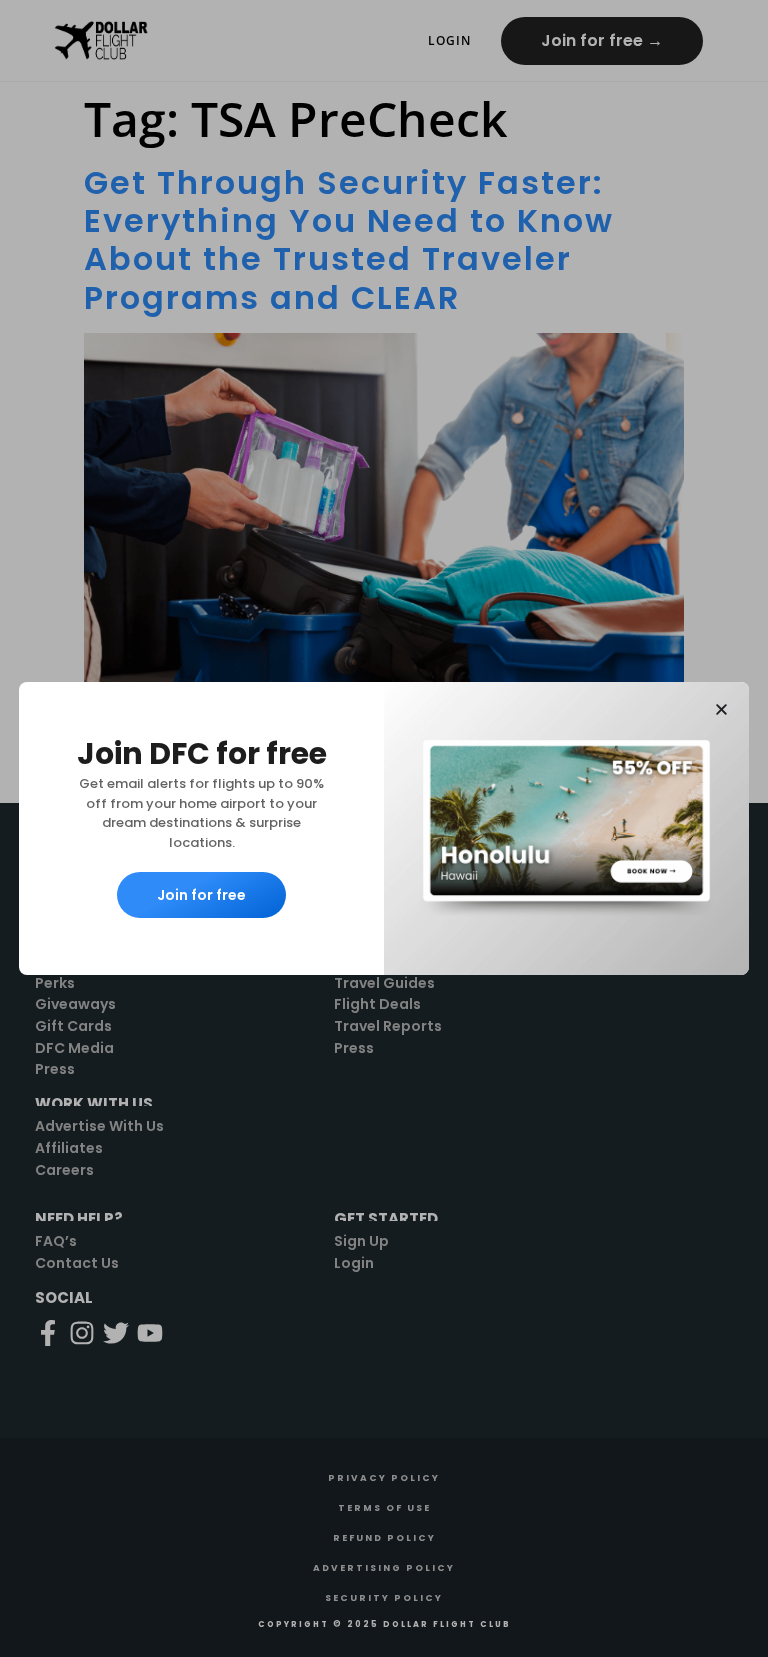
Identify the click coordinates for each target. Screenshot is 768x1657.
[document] (384, 828)
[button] (721, 709)
